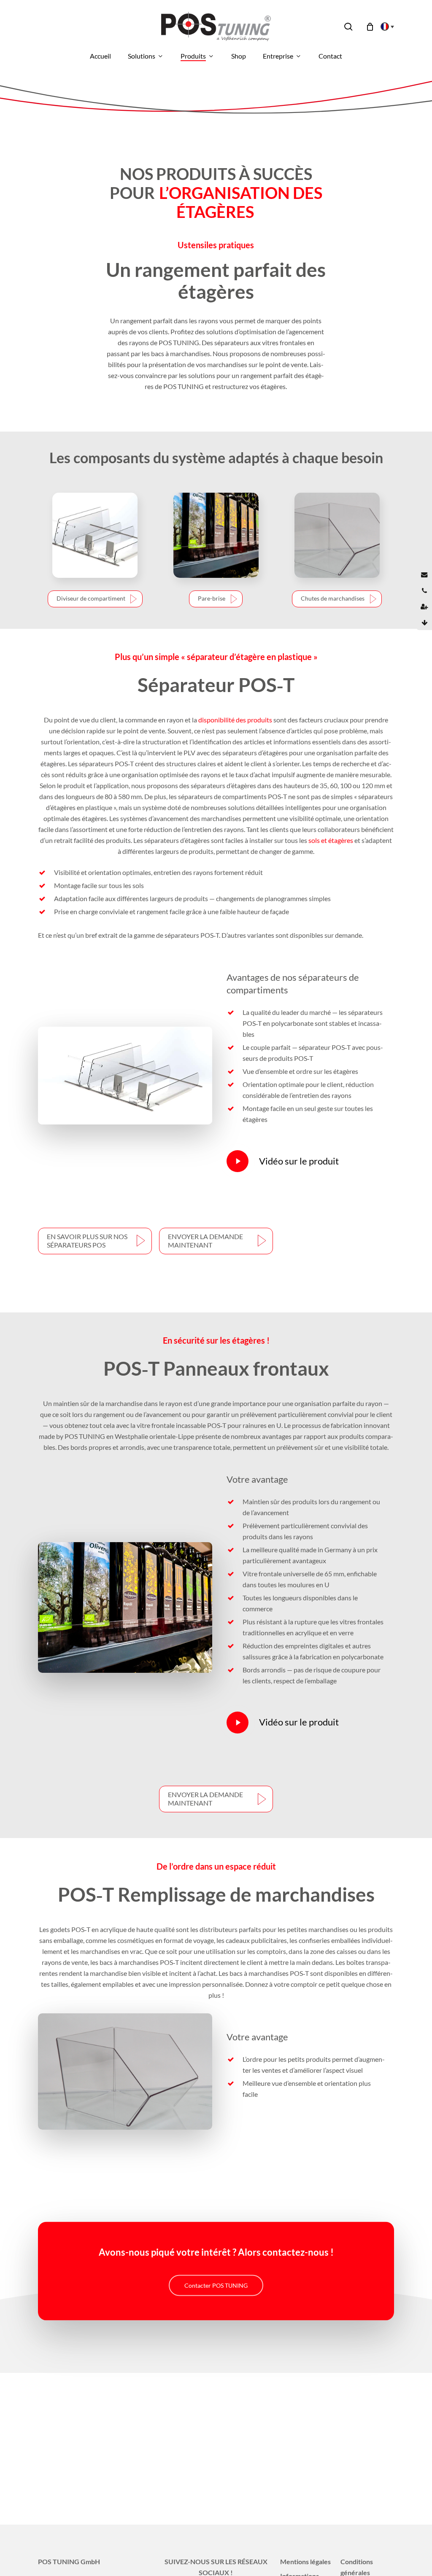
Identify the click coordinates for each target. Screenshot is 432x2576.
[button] (95, 599)
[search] (348, 27)
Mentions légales (305, 2561)
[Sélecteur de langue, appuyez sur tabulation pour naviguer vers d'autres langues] (385, 27)
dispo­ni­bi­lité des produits (235, 720)
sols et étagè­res (331, 840)
